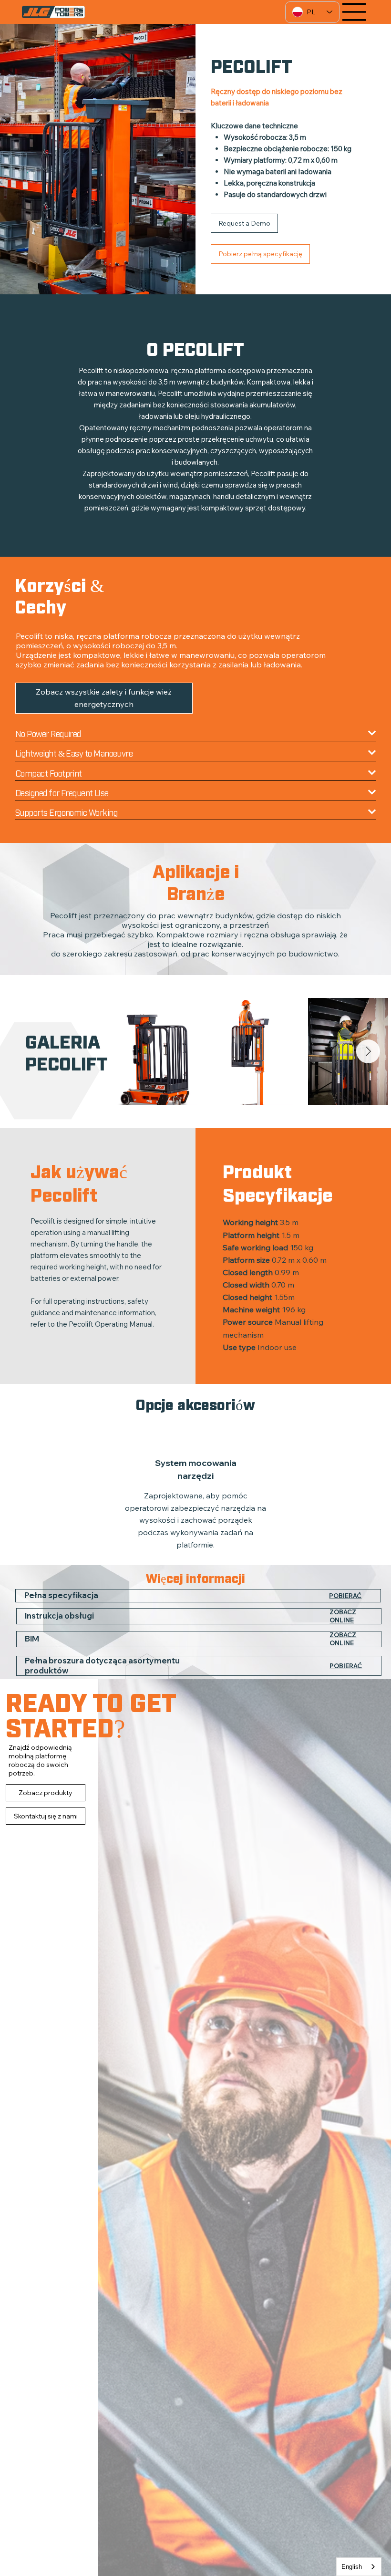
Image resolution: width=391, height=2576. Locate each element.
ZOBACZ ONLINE (343, 1616)
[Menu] (354, 12)
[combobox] (359, 2567)
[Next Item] (368, 1051)
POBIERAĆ (345, 1596)
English (352, 2567)
